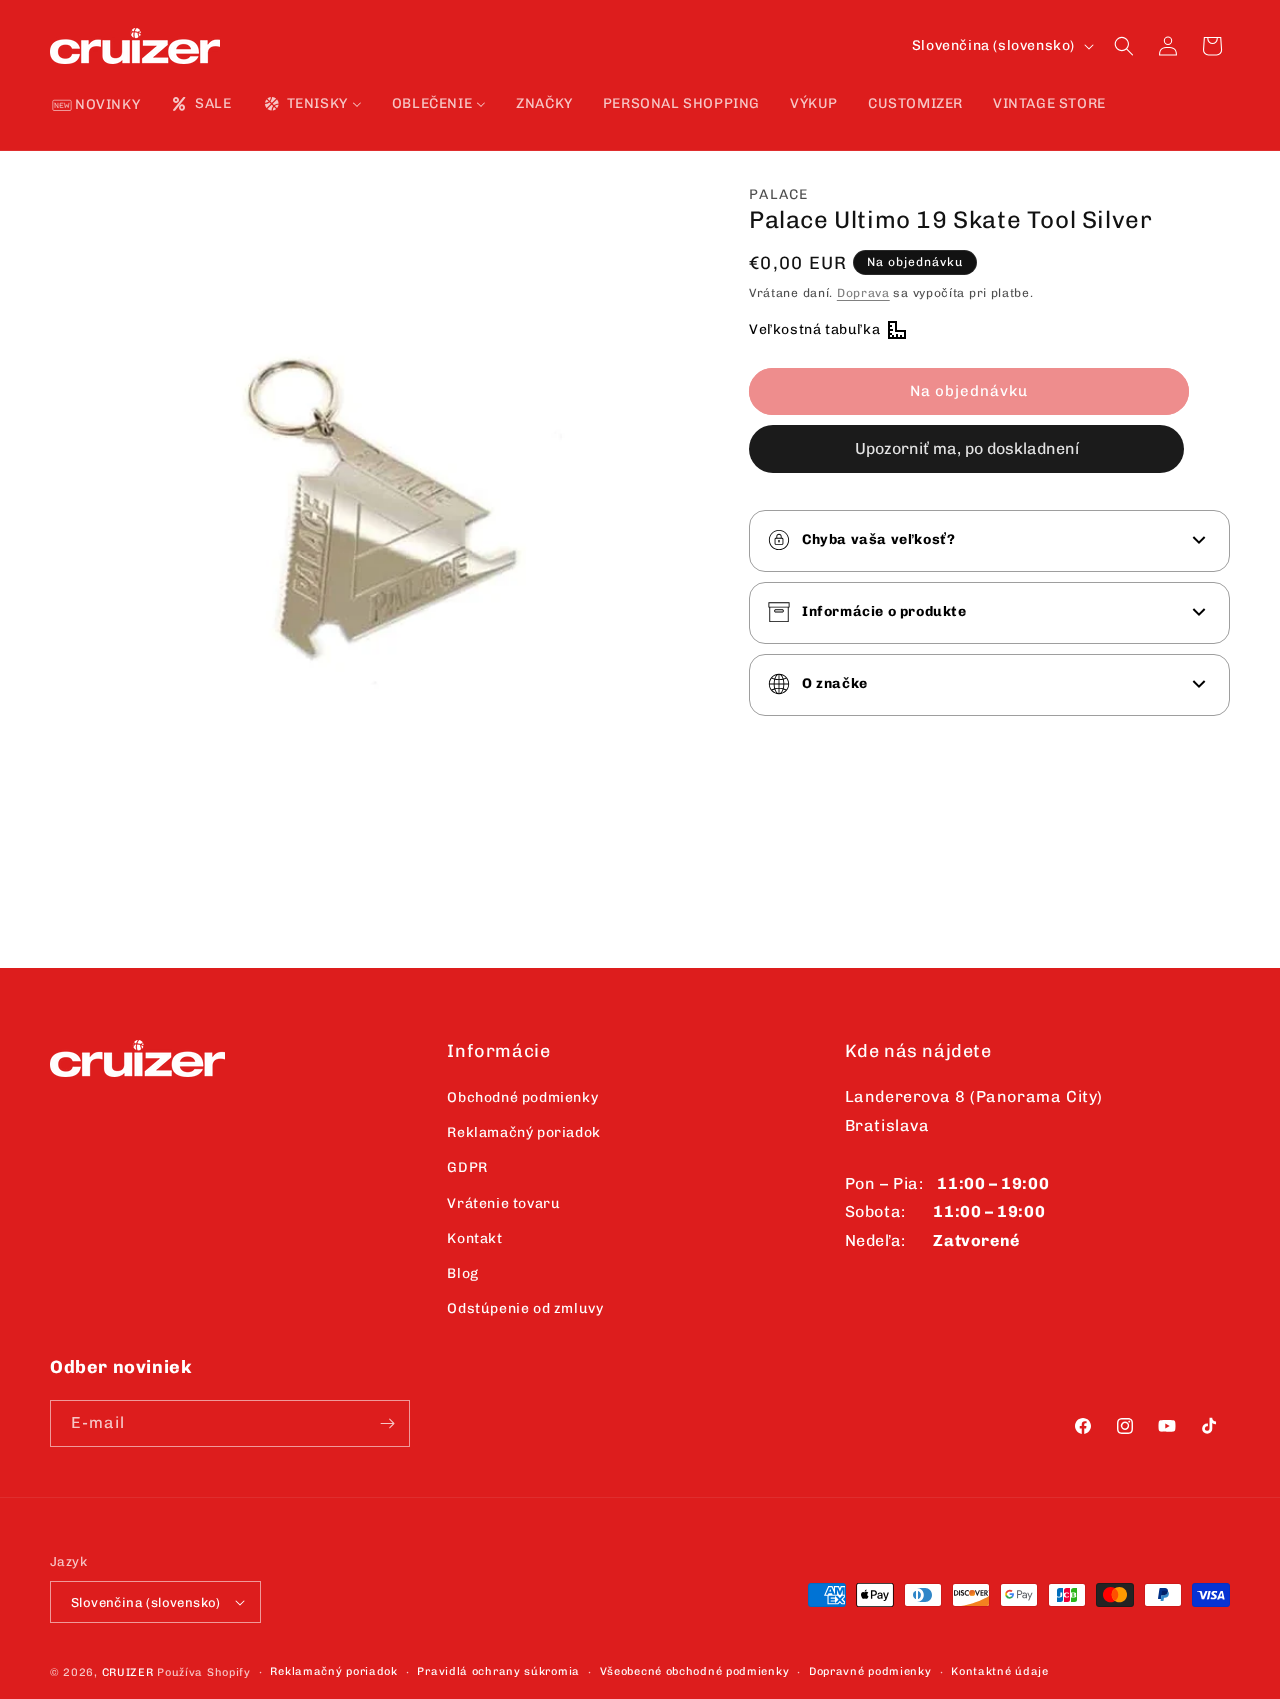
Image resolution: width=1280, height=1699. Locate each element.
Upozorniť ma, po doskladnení (967, 447)
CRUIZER (128, 1672)
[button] (1124, 46)
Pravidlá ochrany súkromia (498, 1671)
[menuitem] (96, 106)
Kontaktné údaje (1000, 1671)
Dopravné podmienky (870, 1671)
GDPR (467, 1167)
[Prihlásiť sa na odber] (387, 1423)
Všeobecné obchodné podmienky (695, 1671)
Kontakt (474, 1238)
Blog (462, 1273)
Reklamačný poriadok (523, 1132)
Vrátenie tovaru (503, 1203)
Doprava (863, 292)
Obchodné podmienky (522, 1097)
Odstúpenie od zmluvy (525, 1308)
